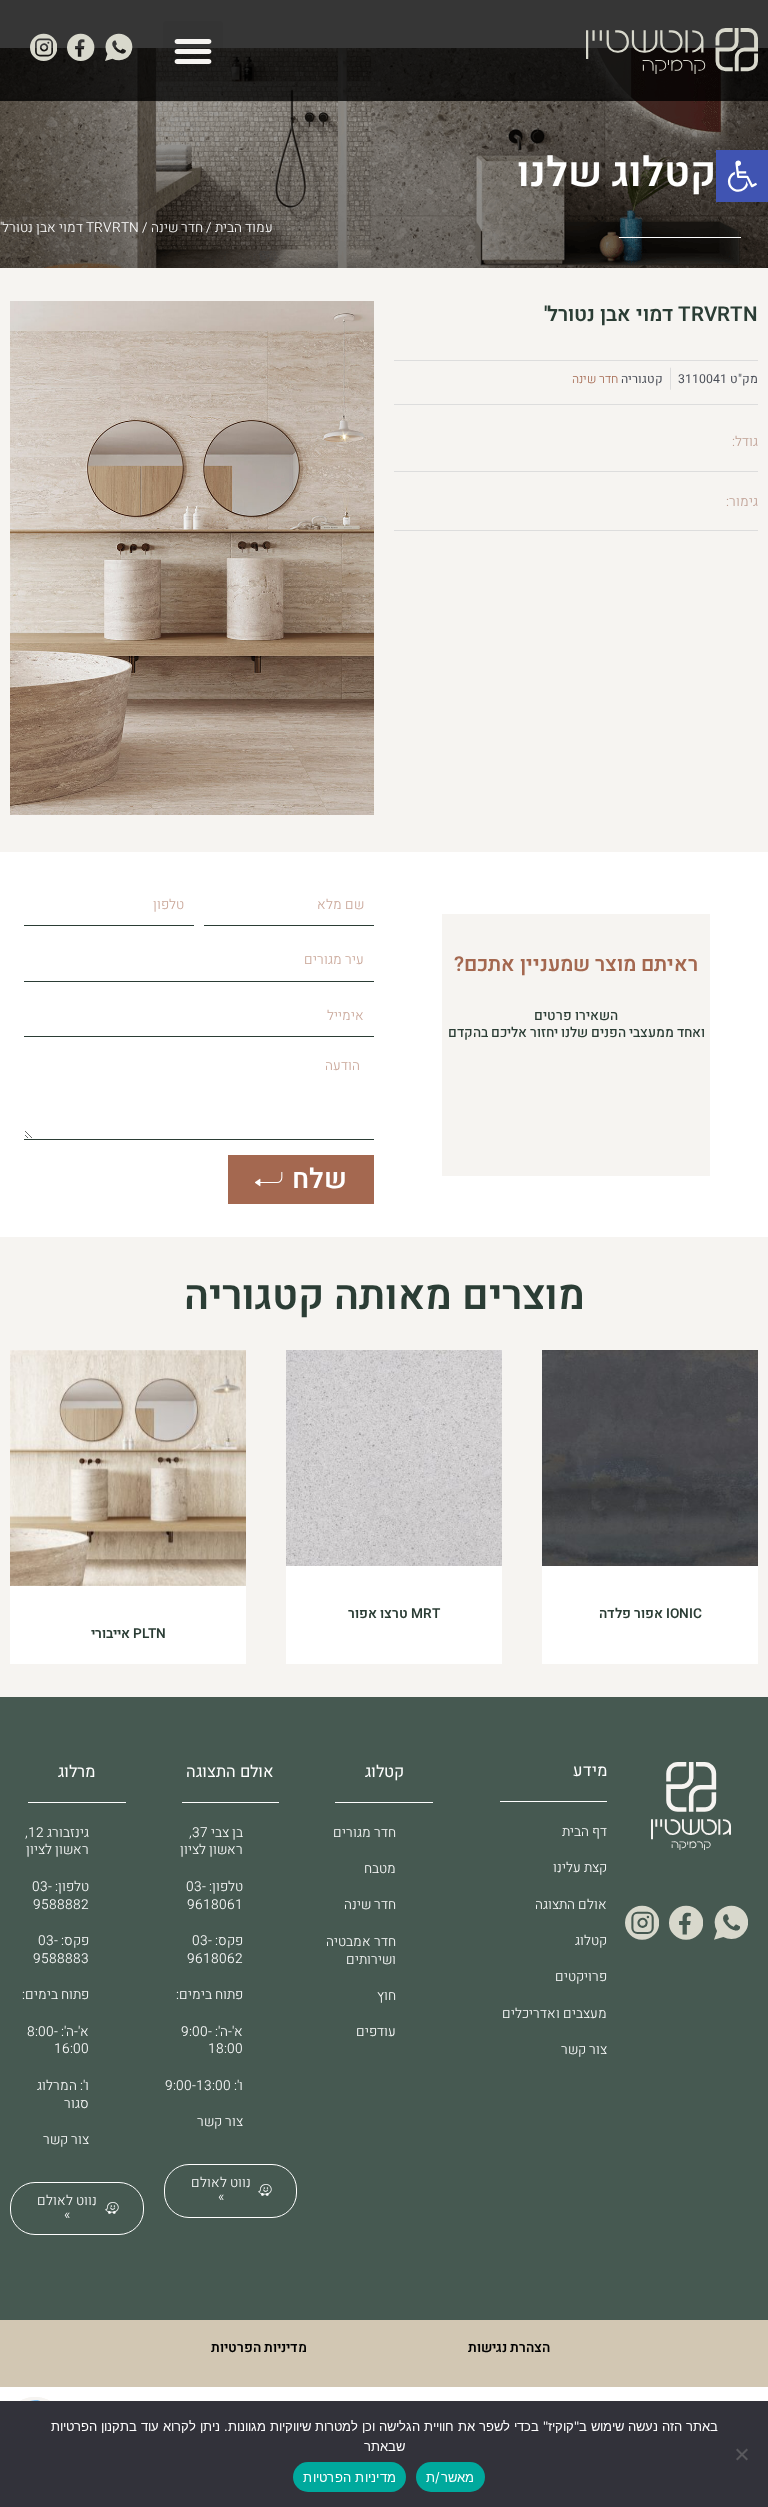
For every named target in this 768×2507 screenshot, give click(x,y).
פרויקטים (581, 1977)
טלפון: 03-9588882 (60, 1896)
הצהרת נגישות (509, 2348)
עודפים (376, 2032)
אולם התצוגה (571, 1905)
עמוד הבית (244, 228)
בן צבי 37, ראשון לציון (211, 1842)
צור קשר (584, 2050)
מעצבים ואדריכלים (554, 2014)
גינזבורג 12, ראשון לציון (57, 1842)
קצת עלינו (580, 1868)
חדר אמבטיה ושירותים (361, 1951)
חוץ (386, 1996)
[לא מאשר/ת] (743, 2454)
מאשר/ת (450, 2477)
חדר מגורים (364, 1833)
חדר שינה (177, 228)
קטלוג (591, 1941)
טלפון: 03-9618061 (214, 1896)
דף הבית (584, 1832)
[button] (742, 176)
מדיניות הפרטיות (259, 2348)
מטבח (380, 1869)
